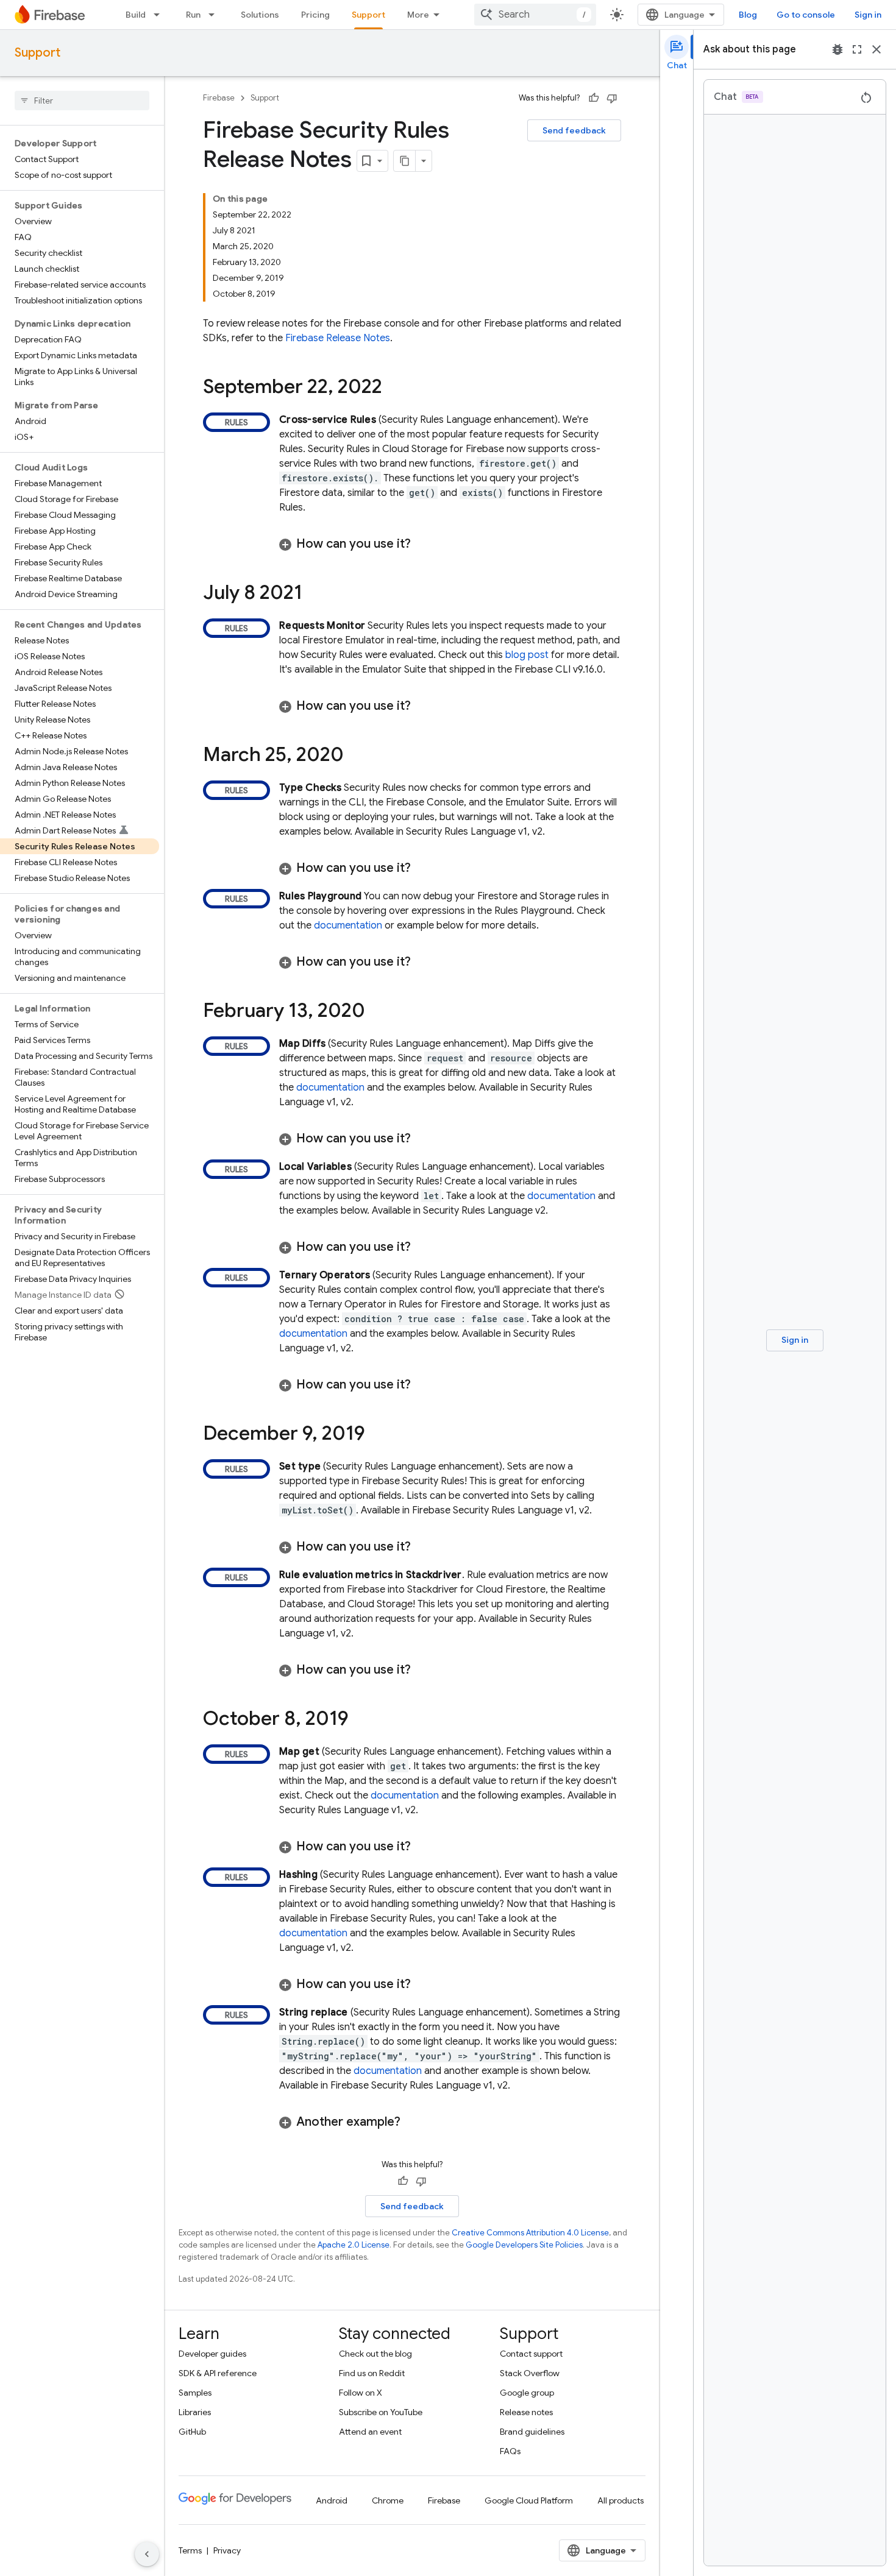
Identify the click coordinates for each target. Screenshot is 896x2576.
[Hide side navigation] (147, 2554)
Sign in (868, 15)
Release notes (526, 2412)
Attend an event (370, 2432)
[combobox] (535, 15)
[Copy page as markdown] (405, 161)
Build (136, 15)
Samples (195, 2393)
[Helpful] (594, 98)
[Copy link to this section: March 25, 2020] (356, 756)
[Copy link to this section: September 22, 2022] (394, 388)
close (876, 49)
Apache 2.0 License (354, 2245)
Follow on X (361, 2393)
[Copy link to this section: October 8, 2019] (361, 1720)
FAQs (510, 2451)
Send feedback (574, 130)
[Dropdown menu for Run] (215, 15)
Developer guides (212, 2354)
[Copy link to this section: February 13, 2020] (377, 1012)
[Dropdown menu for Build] (160, 15)
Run (193, 15)
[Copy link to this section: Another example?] (413, 2122)
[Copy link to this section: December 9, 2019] (377, 1435)
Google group (527, 2393)
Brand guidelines (532, 2432)
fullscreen (857, 49)
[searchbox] (82, 101)
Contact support (531, 2354)
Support (368, 15)
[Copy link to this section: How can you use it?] (423, 544)
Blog (748, 15)
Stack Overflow (530, 2373)
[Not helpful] (612, 98)
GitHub (192, 2432)
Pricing (315, 15)
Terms (190, 2550)
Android (332, 2500)
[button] (450, 544)
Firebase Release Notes (338, 338)
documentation (348, 925)
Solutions (260, 15)
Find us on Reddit (372, 2373)
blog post (527, 655)
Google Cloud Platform (529, 2500)
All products (620, 2500)
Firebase (219, 98)
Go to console (806, 15)
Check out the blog (375, 2354)
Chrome (388, 2500)
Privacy (227, 2550)
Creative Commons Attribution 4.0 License (530, 2233)
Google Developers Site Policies (524, 2245)
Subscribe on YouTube (381, 2412)
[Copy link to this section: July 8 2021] (315, 594)
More (418, 15)
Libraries (195, 2412)
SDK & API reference (218, 2373)
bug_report (837, 49)
